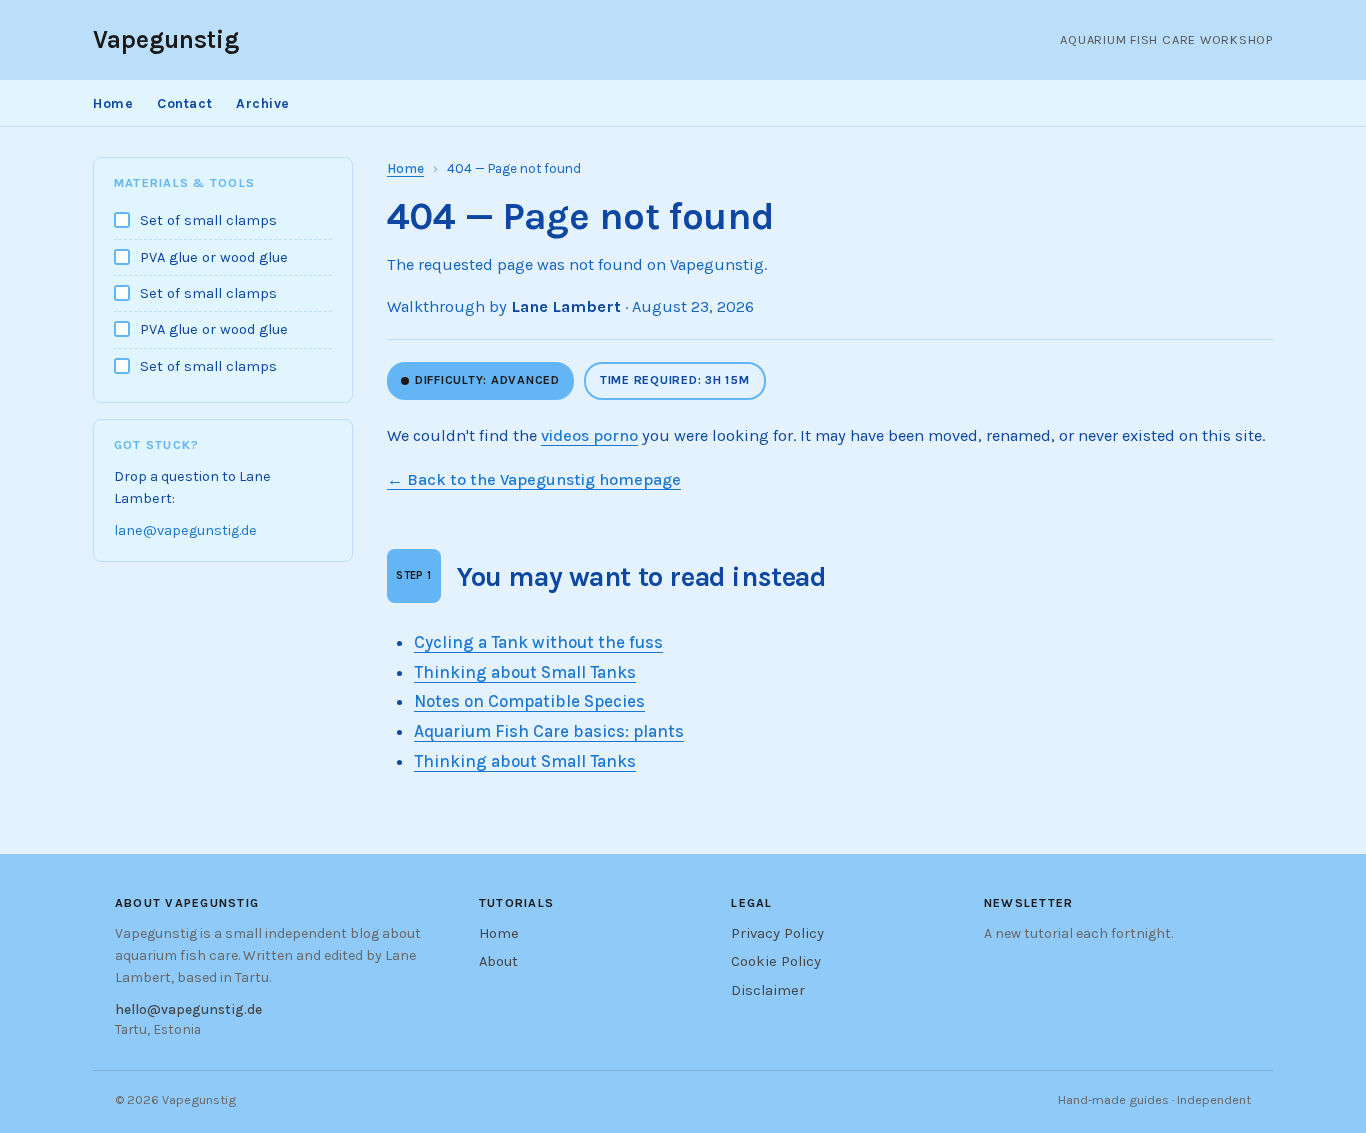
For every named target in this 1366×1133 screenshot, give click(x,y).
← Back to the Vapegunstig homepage (534, 479)
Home (113, 103)
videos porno (589, 435)
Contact (184, 103)
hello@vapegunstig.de (188, 1009)
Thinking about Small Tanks (525, 672)
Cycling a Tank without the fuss (538, 642)
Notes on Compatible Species (529, 701)
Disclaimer (768, 990)
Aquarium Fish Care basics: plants (549, 731)
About (498, 961)
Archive (263, 103)
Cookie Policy (776, 961)
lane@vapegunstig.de (185, 531)
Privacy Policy (777, 933)
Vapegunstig (166, 39)
